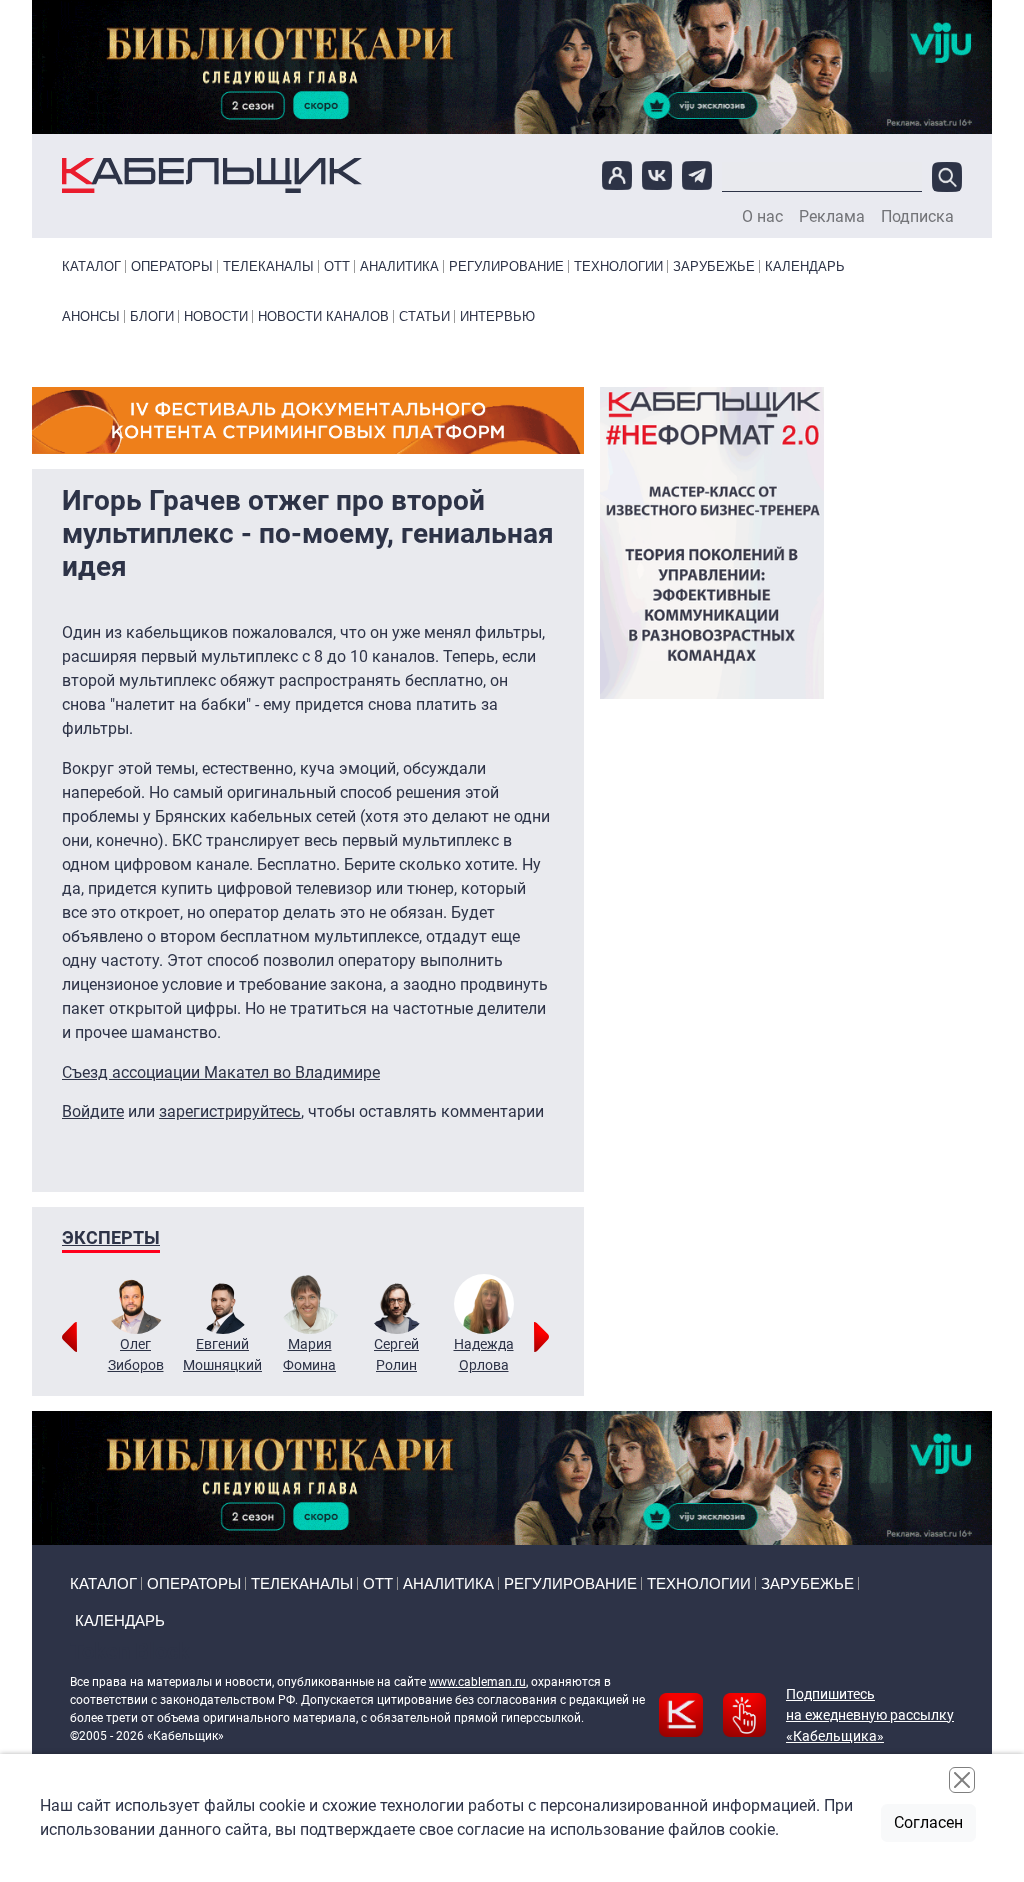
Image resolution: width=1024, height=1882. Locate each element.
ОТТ (337, 266)
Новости (216, 316)
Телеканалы (268, 266)
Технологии (618, 266)
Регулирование (506, 266)
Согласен (928, 1822)
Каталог (91, 266)
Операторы (172, 266)
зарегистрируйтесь (230, 1111)
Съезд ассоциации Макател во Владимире (221, 1072)
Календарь (805, 266)
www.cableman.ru (477, 1682)
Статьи (424, 316)
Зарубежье (714, 266)
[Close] (962, 1780)
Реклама (832, 217)
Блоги (152, 316)
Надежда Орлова (484, 1354)
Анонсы (91, 316)
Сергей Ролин (396, 1354)
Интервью (497, 316)
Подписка (917, 217)
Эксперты (111, 1237)
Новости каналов (323, 316)
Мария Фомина (309, 1354)
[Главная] (212, 175)
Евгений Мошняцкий (222, 1354)
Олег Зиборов (136, 1354)
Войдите (93, 1111)
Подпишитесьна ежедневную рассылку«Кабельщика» (870, 1715)
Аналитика (399, 266)
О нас (762, 217)
